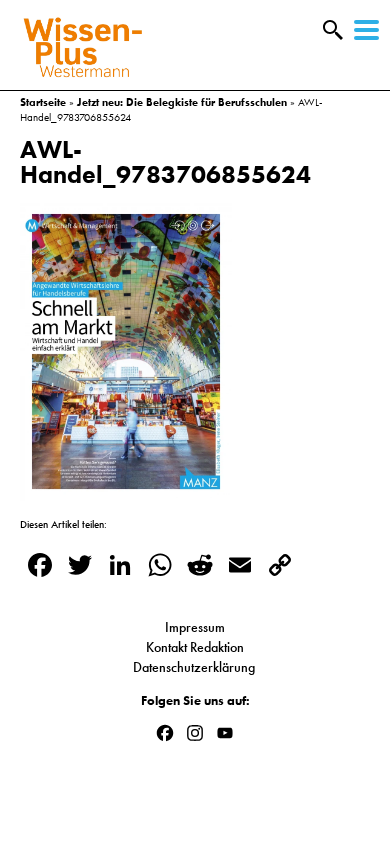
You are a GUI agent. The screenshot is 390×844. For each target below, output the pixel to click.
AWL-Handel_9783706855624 (165, 162)
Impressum (195, 627)
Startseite (43, 102)
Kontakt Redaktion (195, 647)
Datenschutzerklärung (195, 667)
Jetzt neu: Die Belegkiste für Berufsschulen (182, 102)
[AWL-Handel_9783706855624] (126, 491)
